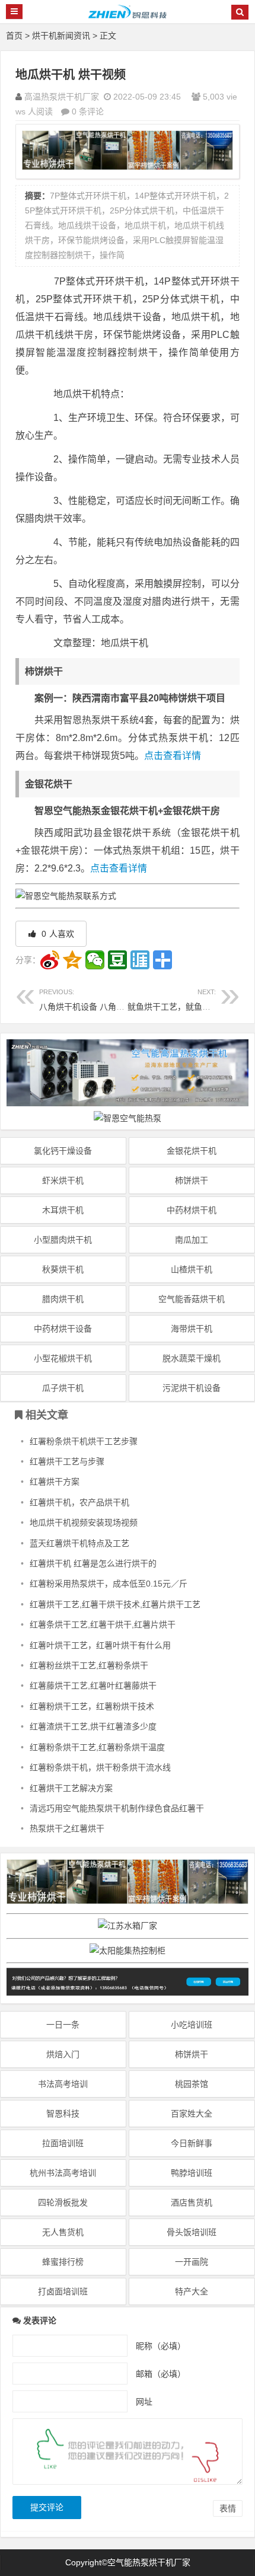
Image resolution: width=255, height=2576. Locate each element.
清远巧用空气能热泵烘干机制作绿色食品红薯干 (117, 1808)
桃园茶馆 (192, 2084)
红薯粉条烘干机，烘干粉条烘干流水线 (100, 1767)
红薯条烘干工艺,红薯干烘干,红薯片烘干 (103, 1624)
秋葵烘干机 (63, 1269)
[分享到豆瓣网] (117, 960)
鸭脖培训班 (192, 2173)
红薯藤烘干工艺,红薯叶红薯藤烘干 (93, 1686)
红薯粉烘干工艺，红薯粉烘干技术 (92, 1706)
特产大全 (192, 2291)
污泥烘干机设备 (192, 1388)
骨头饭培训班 (192, 2232)
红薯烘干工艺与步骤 (67, 1461)
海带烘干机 (192, 1329)
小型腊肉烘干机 (63, 1240)
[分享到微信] (95, 960)
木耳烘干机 (63, 1210)
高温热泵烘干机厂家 (62, 97)
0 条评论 (88, 111)
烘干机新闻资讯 (61, 36)
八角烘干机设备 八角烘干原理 (94, 1000)
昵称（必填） (161, 2345)
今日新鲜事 (192, 2143)
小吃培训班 (192, 2025)
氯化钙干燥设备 (63, 1151)
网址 (144, 2401)
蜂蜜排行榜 (63, 2262)
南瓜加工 (192, 1240)
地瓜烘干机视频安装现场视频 (84, 1522)
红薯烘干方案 (55, 1482)
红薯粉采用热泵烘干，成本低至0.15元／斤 (109, 1584)
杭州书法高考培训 (63, 2173)
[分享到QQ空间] (72, 960)
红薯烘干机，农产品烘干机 (79, 1502)
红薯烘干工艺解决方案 (71, 1788)
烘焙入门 (63, 2054)
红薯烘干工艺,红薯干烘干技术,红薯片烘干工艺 (115, 1604)
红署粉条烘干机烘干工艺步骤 (84, 1441)
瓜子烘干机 (63, 1388)
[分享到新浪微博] (50, 960)
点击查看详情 (173, 756)
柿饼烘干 (192, 1180)
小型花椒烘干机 (63, 1358)
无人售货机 (63, 2232)
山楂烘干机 (192, 1269)
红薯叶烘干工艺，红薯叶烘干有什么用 (100, 1645)
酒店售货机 (192, 2202)
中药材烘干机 (192, 1210)
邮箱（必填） (161, 2373)
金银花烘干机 (192, 1151)
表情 (228, 2508)
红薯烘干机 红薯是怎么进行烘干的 (93, 1563)
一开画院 (192, 2262)
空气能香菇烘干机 (192, 1299)
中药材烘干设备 (63, 1329)
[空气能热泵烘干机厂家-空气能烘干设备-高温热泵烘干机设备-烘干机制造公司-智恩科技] (128, 17)
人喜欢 (57, 934)
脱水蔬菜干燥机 (192, 1358)
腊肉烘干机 (63, 1299)
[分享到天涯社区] (140, 960)
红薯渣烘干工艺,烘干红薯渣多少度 (93, 1726)
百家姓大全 (192, 2114)
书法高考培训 (63, 2084)
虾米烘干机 (63, 1180)
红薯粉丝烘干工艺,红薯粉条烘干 (89, 1665)
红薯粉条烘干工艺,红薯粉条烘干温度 (97, 1747)
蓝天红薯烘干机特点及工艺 (79, 1543)
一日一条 (63, 2025)
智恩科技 (63, 2114)
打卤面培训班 (63, 2291)
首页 (14, 36)
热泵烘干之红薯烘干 (67, 1828)
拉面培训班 (63, 2143)
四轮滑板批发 (63, 2202)
